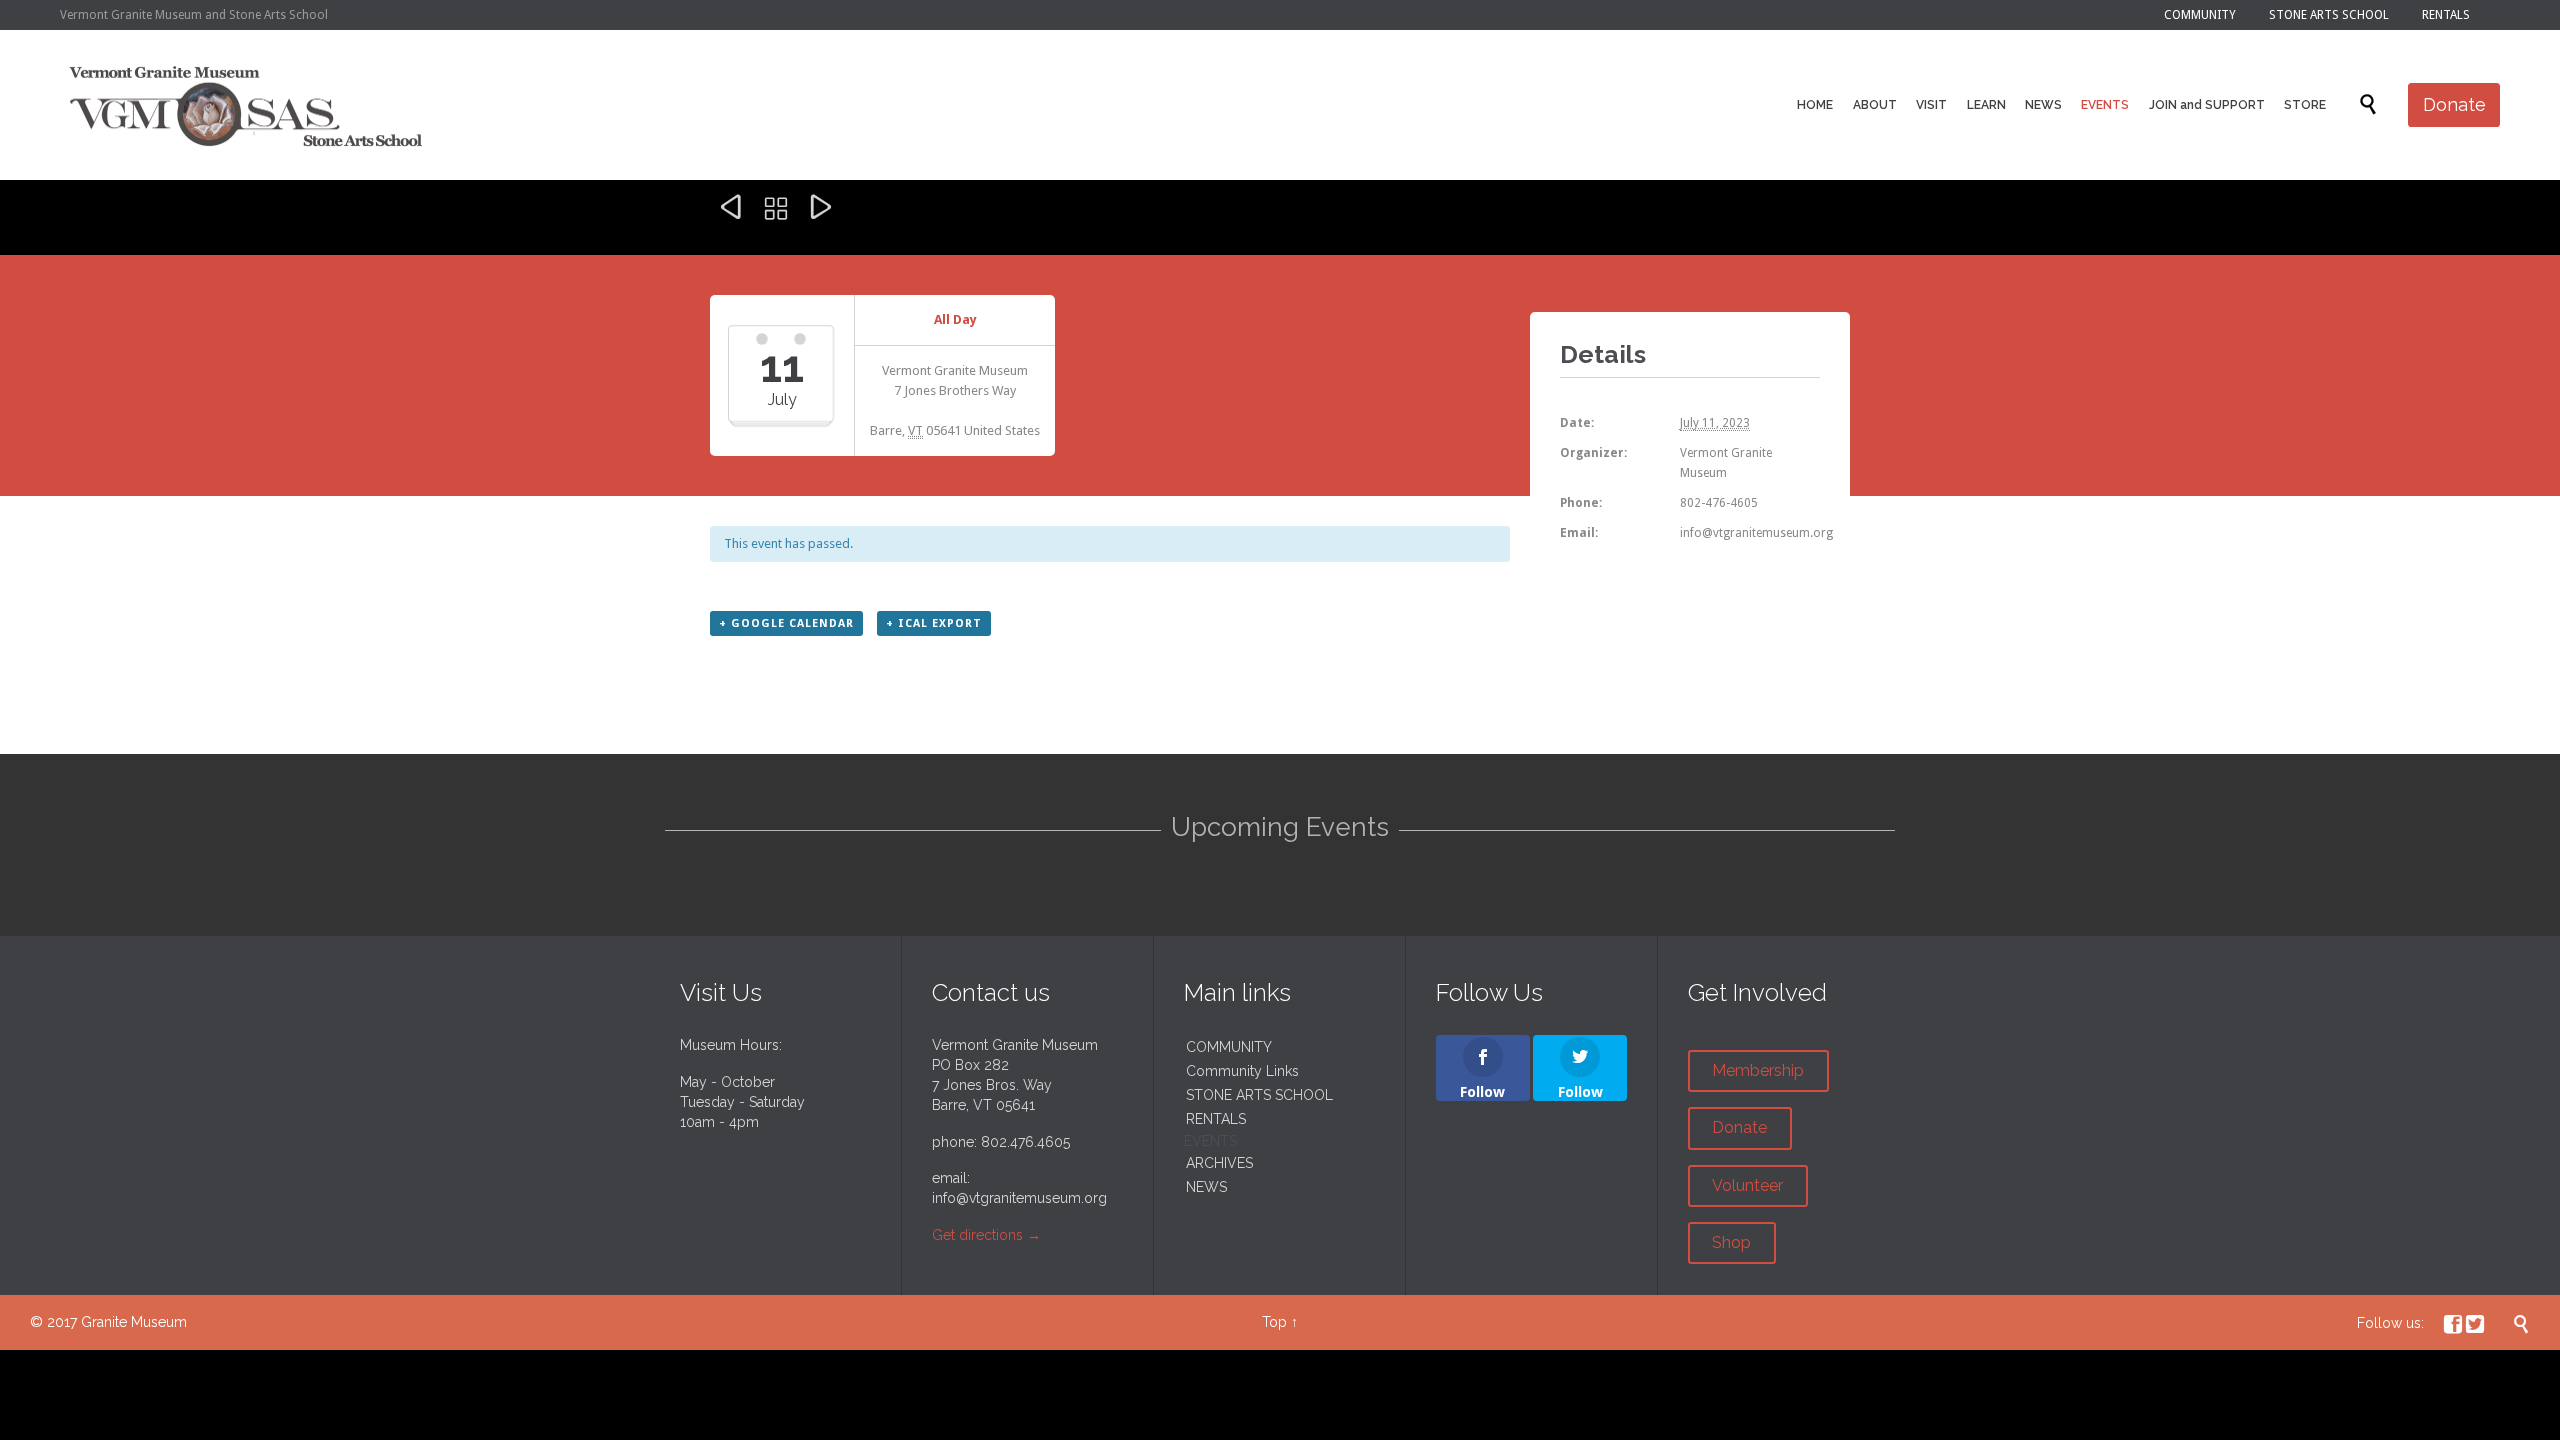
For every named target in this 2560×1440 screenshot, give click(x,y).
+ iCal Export (934, 623)
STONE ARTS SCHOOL (1259, 1095)
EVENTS (1210, 1141)
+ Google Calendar (786, 623)
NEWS (1206, 1187)
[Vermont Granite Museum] (246, 105)
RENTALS (1216, 1119)
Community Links (1242, 1071)
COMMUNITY (1229, 1047)
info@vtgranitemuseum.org (1019, 1198)
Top (1274, 1322)
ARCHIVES (1219, 1163)
